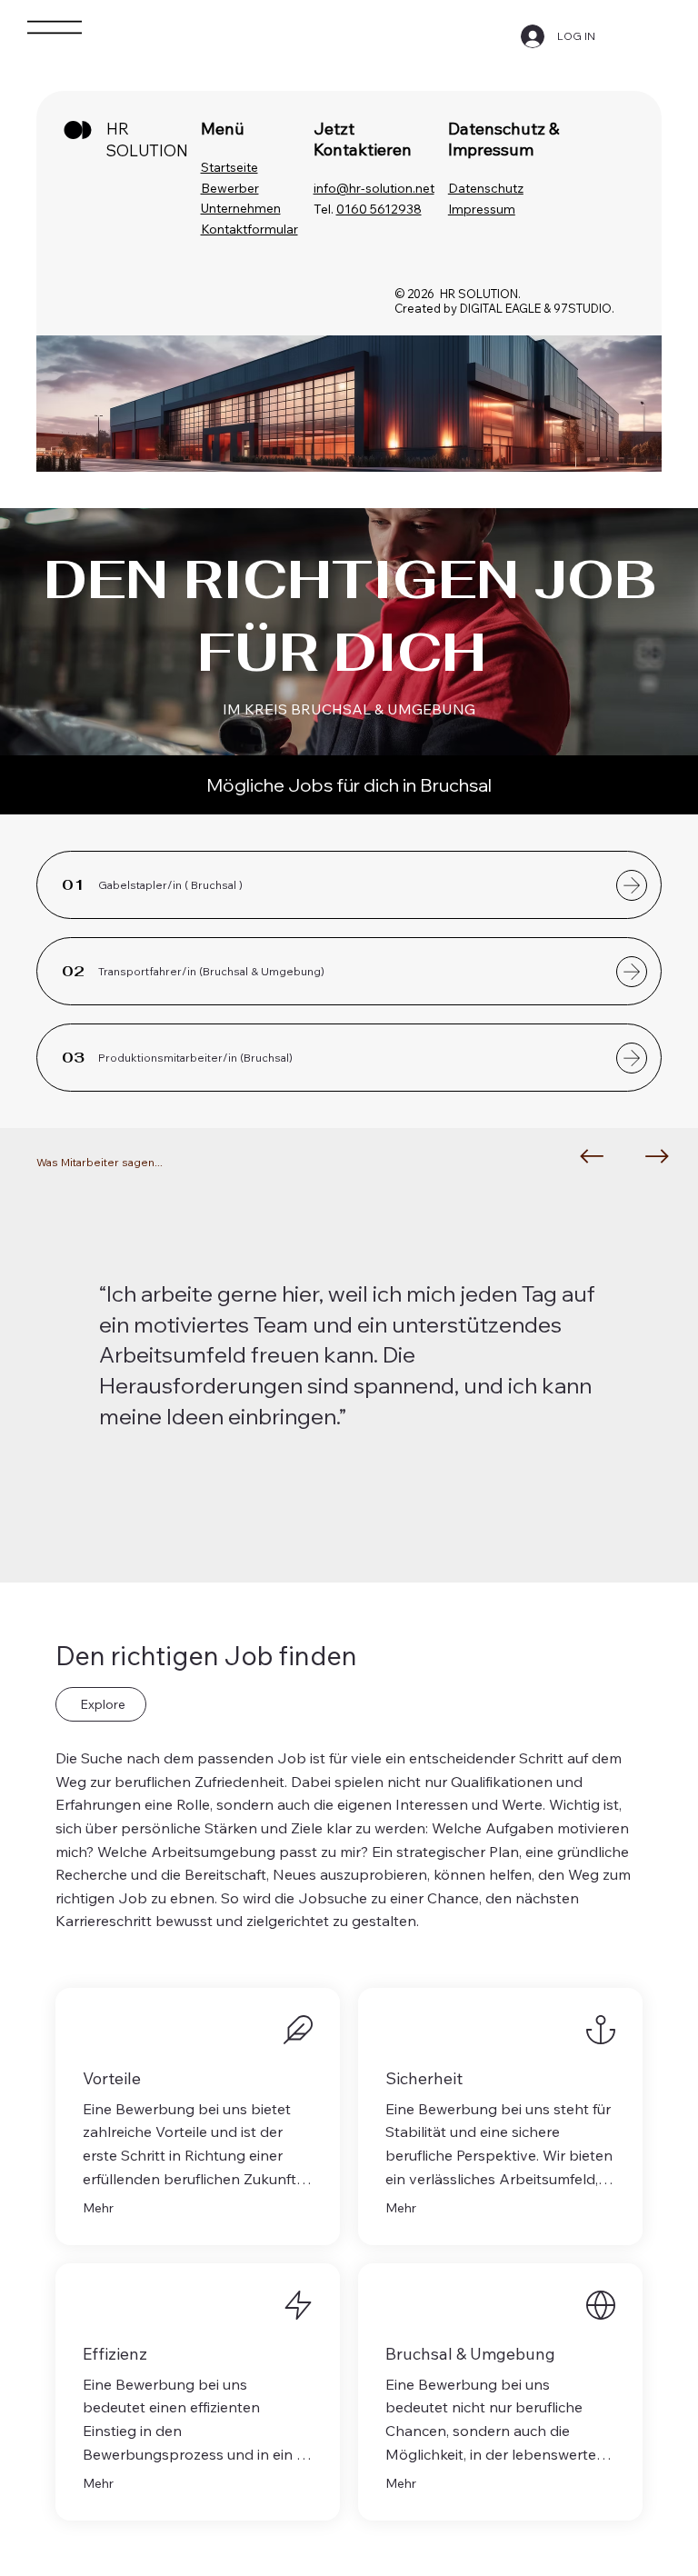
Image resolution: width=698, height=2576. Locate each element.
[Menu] (55, 27)
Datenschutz (486, 188)
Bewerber (230, 188)
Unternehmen (241, 208)
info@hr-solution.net (374, 188)
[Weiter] (657, 1156)
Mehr (98, 2208)
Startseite (229, 167)
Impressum (482, 209)
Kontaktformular (249, 229)
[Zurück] (592, 1156)
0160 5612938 (379, 209)
